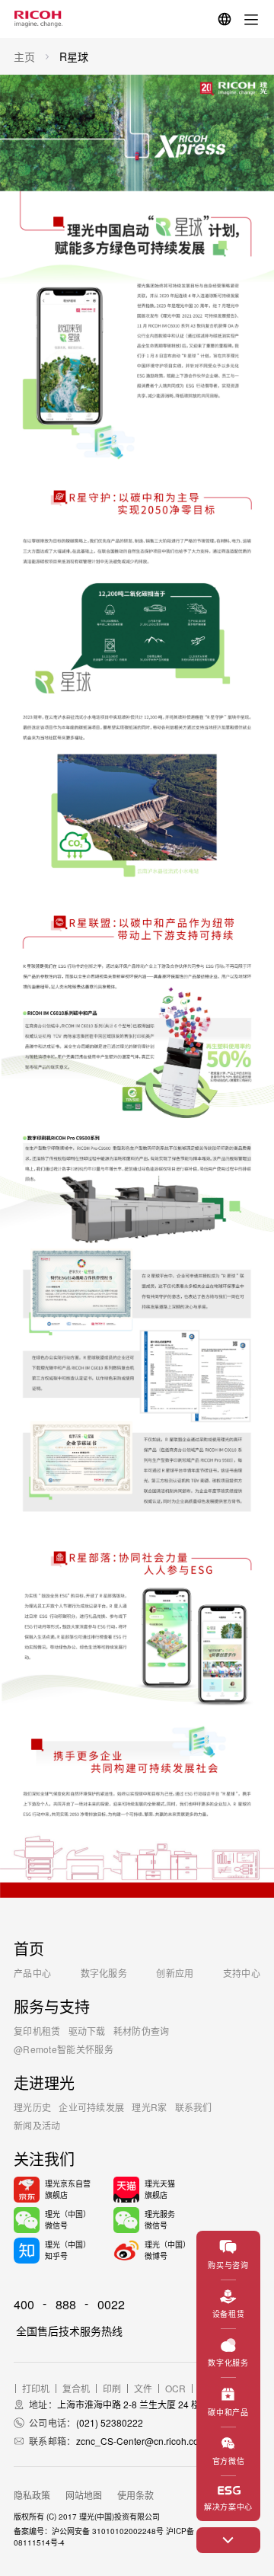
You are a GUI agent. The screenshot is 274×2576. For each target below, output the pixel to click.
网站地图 (84, 2495)
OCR (175, 2389)
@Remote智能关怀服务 (64, 2049)
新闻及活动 (37, 2125)
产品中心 (32, 1973)
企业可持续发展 (91, 2107)
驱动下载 (87, 2031)
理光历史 (32, 2107)
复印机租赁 (37, 2031)
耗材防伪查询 (142, 2031)
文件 (143, 2389)
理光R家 (149, 2107)
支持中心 (242, 1973)
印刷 (112, 2389)
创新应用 (175, 1973)
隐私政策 (32, 2495)
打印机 (36, 2389)
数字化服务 (104, 1973)
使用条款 (135, 2495)
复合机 (76, 2389)
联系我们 (194, 2107)
